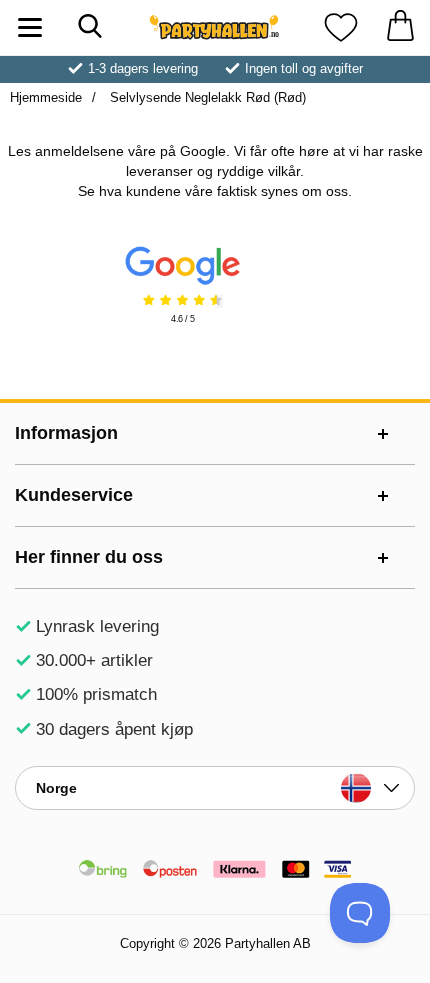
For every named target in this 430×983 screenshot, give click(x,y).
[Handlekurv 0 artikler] (400, 27)
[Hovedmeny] (30, 27)
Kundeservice (74, 495)
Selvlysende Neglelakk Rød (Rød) (206, 97)
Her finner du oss (89, 557)
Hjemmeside (46, 97)
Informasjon (66, 433)
